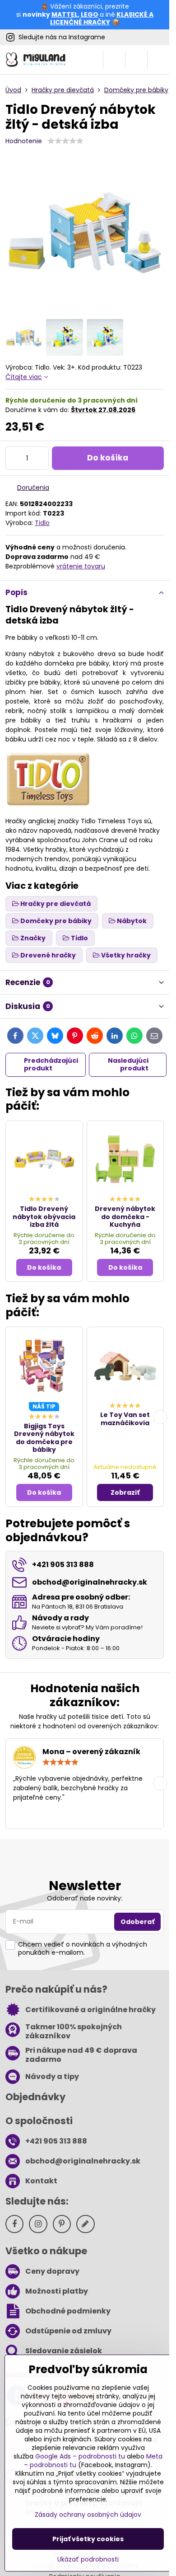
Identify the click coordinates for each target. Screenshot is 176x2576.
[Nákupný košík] (136, 60)
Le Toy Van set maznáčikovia (125, 1419)
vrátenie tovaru (81, 566)
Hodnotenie (24, 141)
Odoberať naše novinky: (85, 1898)
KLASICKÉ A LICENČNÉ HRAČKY (102, 19)
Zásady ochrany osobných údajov (88, 2515)
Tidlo (42, 523)
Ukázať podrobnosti (88, 2560)
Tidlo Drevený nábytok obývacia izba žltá (44, 1217)
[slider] (65, 141)
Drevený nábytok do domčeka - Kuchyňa (125, 1217)
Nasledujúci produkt (128, 1065)
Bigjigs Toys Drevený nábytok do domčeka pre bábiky (44, 1438)
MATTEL (65, 14)
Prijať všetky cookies (88, 2539)
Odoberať (137, 1922)
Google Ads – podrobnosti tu (80, 2456)
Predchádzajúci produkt (51, 1065)
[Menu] (158, 60)
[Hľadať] (114, 60)
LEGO (90, 14)
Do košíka (108, 458)
